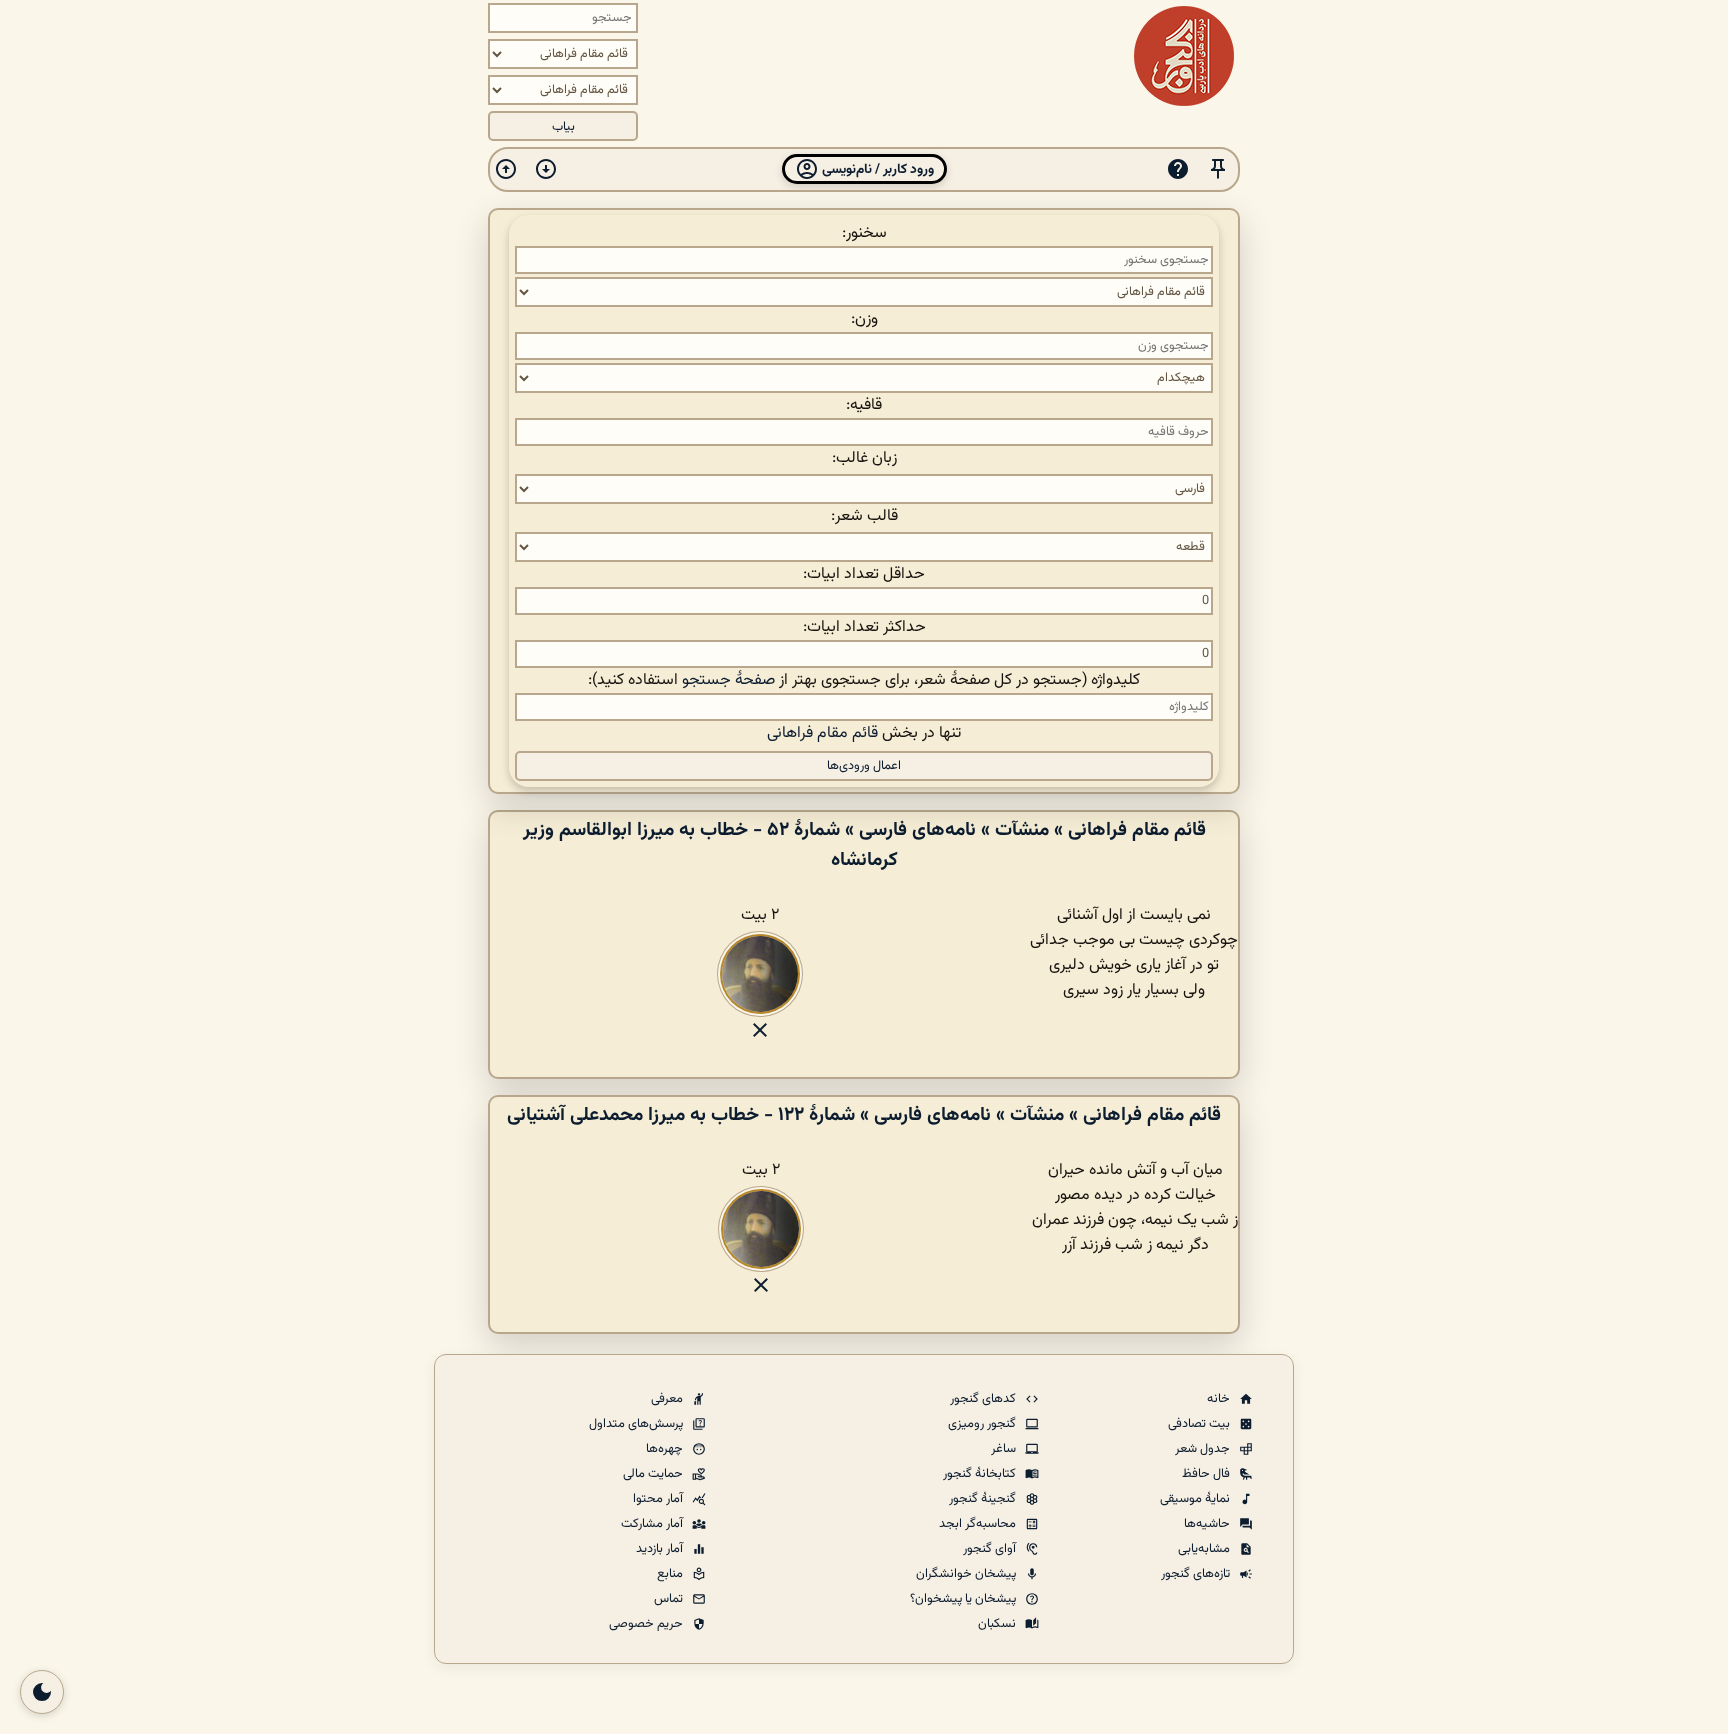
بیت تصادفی (1200, 1424)
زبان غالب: (864, 458)
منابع (671, 1574)
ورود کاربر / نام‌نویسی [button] (876, 169)
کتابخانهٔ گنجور (981, 1474)
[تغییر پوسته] (42, 1692)
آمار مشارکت (653, 1524)
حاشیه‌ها (1208, 1524)
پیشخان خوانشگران (967, 1574)
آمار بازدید (661, 1549)
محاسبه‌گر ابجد (979, 1524)
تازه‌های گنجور (1197, 1574)
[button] (1218, 169)
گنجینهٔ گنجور (984, 1499)
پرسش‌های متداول (637, 1424)
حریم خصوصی (647, 1624)
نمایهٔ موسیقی (1196, 1499)
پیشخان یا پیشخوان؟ (964, 1599)
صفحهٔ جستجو (728, 680)
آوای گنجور (991, 1549)
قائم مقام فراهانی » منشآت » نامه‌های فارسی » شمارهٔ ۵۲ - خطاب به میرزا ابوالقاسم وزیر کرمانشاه (864, 845)
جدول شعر (1204, 1449)
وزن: (864, 319)
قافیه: (864, 405)
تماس (670, 1599)
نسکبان (998, 1624)
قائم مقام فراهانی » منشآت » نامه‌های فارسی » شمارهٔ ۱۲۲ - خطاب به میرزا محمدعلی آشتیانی (864, 1115)
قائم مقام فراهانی (822, 733)
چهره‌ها (666, 1449)
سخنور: (864, 233)
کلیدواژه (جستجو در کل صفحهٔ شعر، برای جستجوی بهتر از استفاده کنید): (864, 680)
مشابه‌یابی (1205, 1549)
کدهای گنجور (984, 1399)
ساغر (1005, 1449)
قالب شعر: (864, 516)
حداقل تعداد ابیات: (864, 574)
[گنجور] (1184, 56)
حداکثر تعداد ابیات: (864, 627)
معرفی (668, 1399)
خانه (1220, 1399)
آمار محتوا (659, 1499)
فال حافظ (1207, 1474)
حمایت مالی (654, 1474)
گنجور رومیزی (983, 1424)
